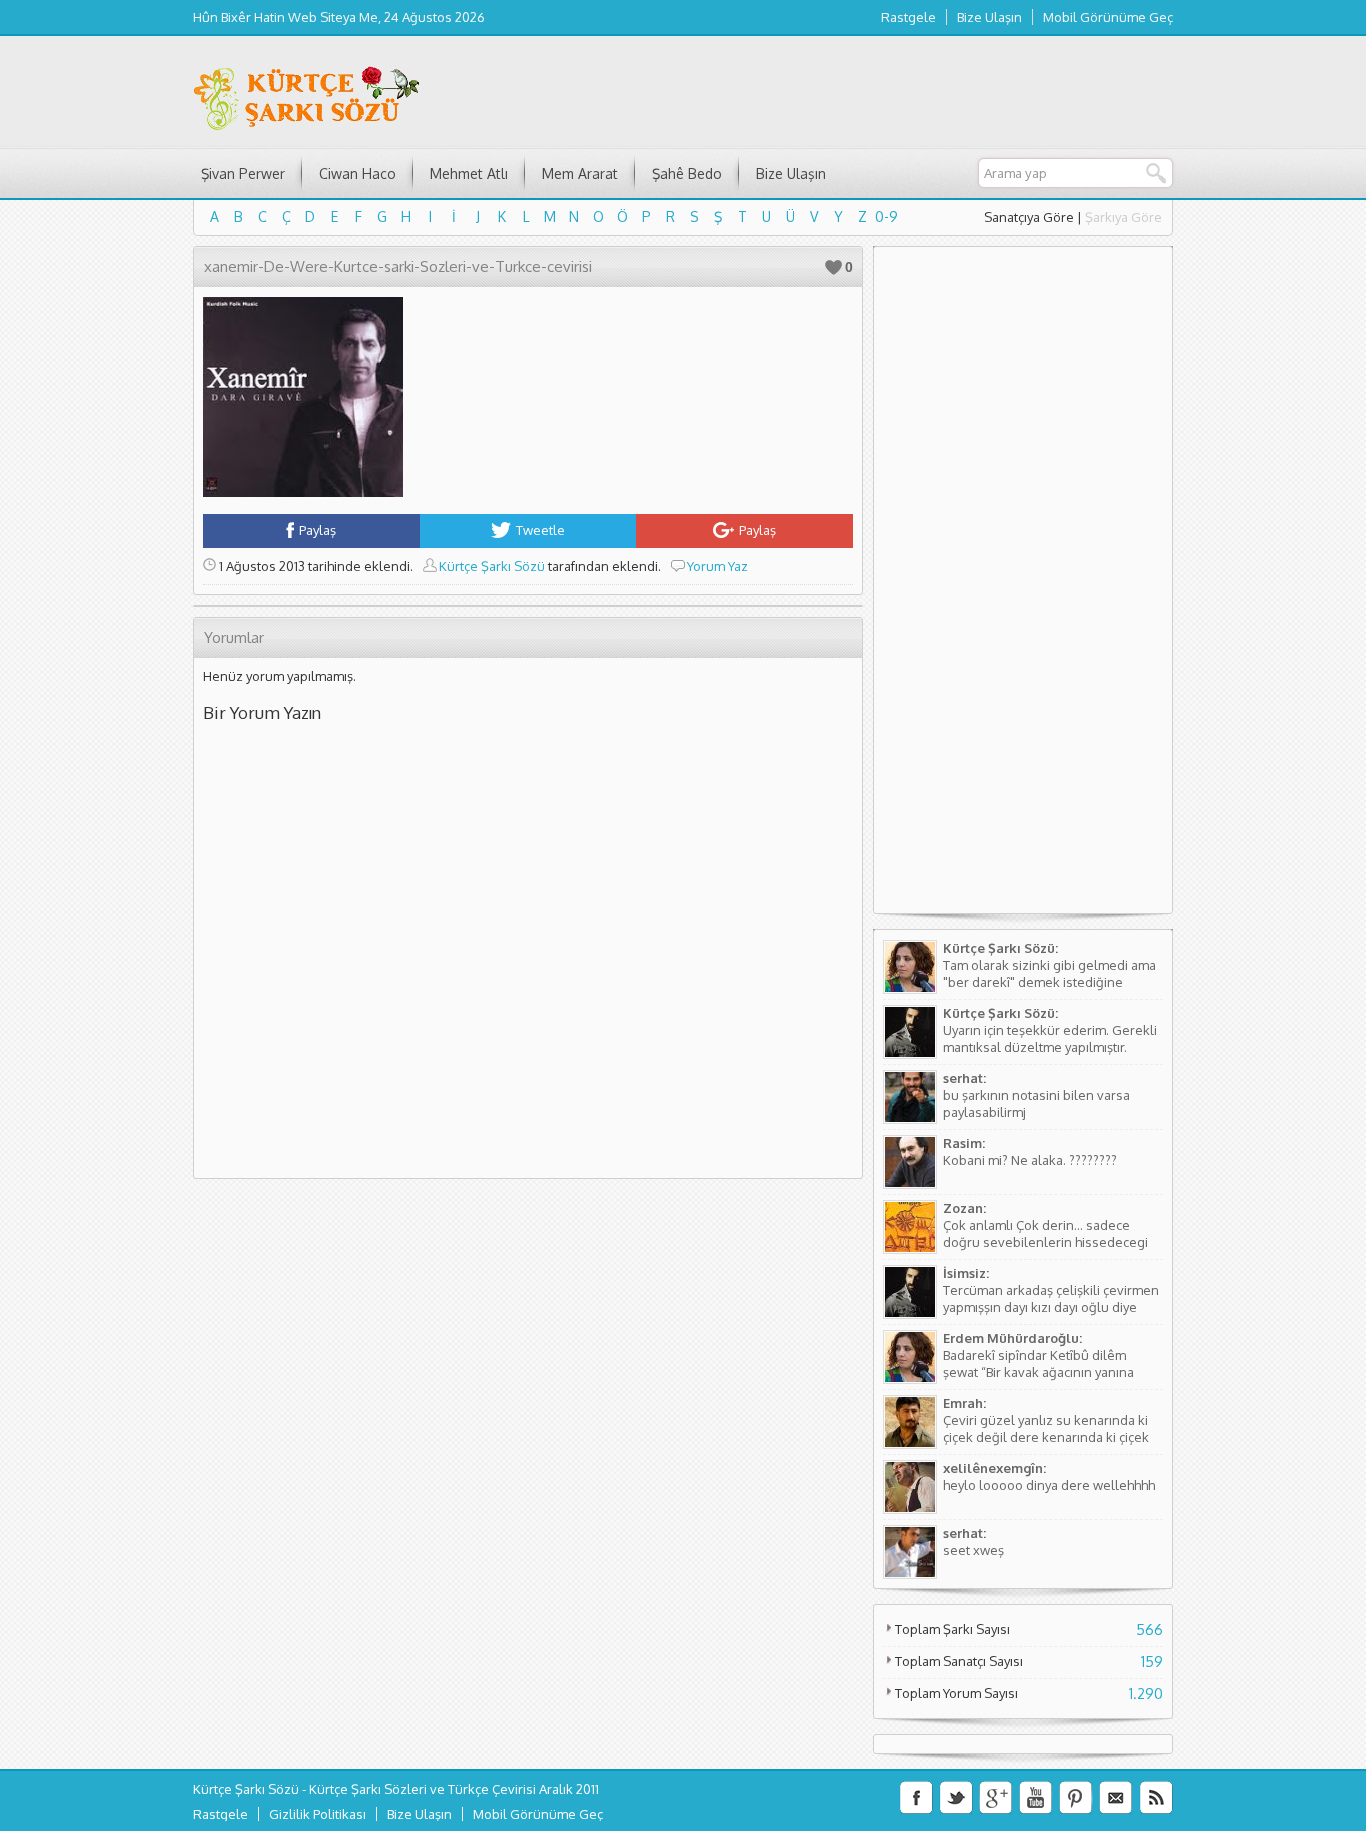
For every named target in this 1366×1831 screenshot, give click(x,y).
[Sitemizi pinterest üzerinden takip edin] (1076, 1798)
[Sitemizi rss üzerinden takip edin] (1156, 1798)
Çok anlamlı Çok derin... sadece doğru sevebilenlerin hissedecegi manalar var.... (1045, 1242)
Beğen (833, 267)
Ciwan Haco (357, 173)
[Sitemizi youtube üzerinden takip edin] (1036, 1798)
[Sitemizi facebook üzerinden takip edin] (916, 1798)
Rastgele (908, 17)
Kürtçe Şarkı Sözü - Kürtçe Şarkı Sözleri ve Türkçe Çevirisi (364, 1789)
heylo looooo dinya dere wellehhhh (1049, 1485)
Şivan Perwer (243, 173)
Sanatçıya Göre (1029, 217)
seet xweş (973, 1550)
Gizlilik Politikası (317, 1814)
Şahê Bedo (687, 173)
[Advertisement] (1023, 588)
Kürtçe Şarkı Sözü (492, 566)
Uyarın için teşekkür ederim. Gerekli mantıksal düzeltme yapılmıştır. (1050, 1038)
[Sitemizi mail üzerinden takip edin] (1116, 1798)
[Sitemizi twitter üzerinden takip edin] (956, 1798)
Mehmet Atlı (469, 173)
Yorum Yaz (717, 566)
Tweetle (540, 530)
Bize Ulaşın (989, 17)
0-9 (886, 216)
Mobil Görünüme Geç (1108, 17)
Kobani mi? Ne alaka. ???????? (1030, 1160)
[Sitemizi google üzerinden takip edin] (996, 1798)
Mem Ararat (580, 173)
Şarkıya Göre (1123, 217)
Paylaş (317, 530)
